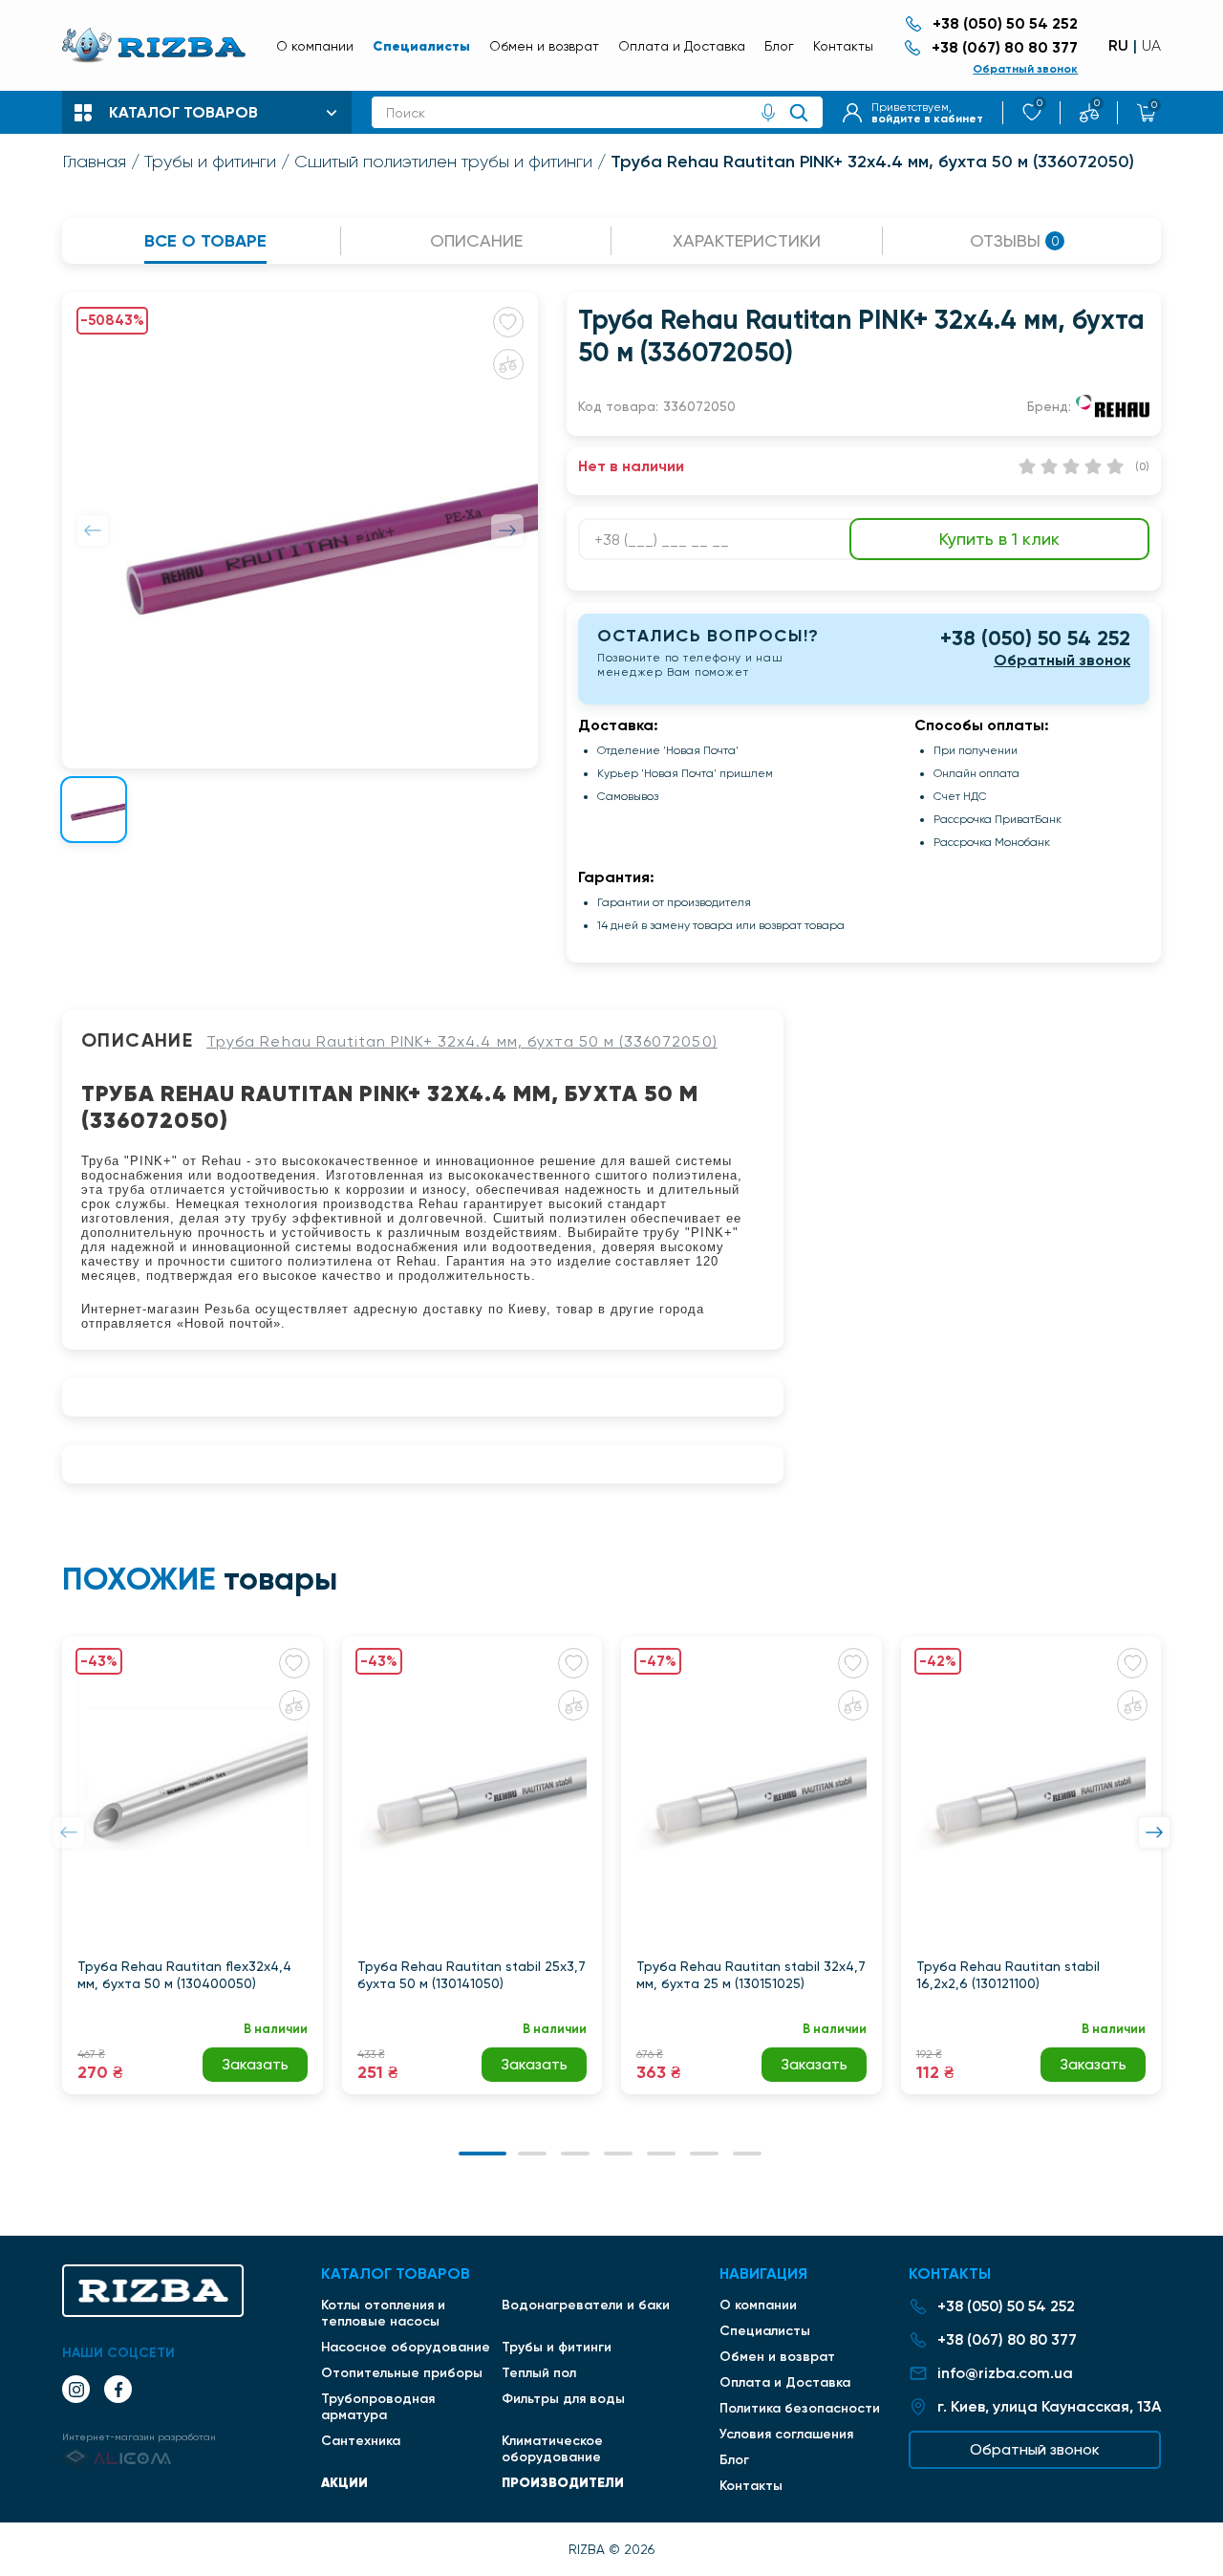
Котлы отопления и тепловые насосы (383, 2313)
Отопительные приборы (402, 2373)
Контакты (843, 46)
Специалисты (421, 46)
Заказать (255, 2064)
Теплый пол (539, 2373)
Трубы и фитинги (210, 162)
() (1142, 466)
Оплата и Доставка (682, 46)
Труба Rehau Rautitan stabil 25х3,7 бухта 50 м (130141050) (472, 1975)
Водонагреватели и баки (586, 2305)
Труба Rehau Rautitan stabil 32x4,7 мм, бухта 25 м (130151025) (751, 1975)
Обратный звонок (1025, 69)
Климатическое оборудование (552, 2449)
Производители (563, 2482)
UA (1151, 46)
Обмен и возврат (544, 46)
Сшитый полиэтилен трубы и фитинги (443, 162)
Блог (779, 46)
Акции (344, 2482)
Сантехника (361, 2441)
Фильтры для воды (563, 2399)
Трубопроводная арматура (378, 2407)
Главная (94, 162)
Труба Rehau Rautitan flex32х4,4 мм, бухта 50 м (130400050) (184, 1975)
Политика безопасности (800, 2408)
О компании (315, 46)
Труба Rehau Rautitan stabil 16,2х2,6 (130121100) (1008, 1975)
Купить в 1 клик (999, 539)
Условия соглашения (786, 2434)
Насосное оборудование (406, 2347)
